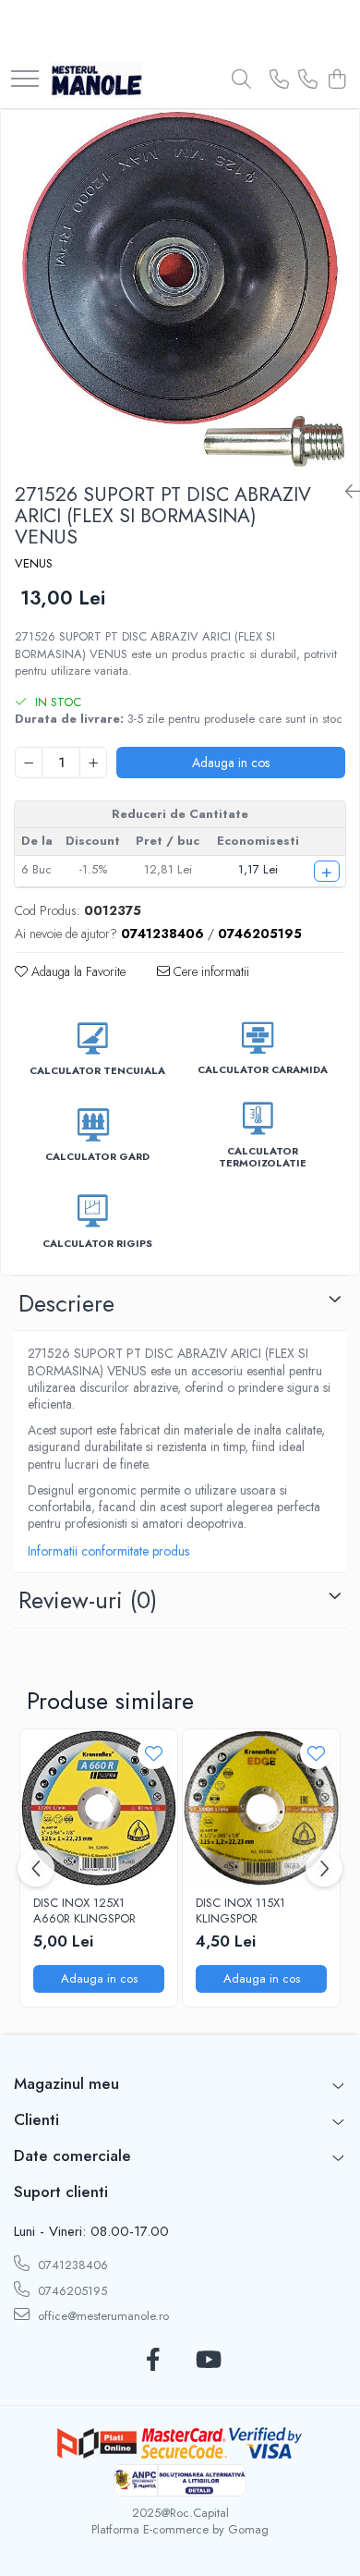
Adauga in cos (231, 763)
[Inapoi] (345, 492)
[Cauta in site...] (241, 80)
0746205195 (71, 2291)
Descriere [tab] (66, 1303)
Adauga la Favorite (77, 971)
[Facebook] (153, 2361)
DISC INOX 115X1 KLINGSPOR (240, 1911)
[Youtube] (207, 2361)
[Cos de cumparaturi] (336, 80)
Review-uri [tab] (88, 1600)
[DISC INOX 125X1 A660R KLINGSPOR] (99, 1808)
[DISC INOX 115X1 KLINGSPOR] (261, 1808)
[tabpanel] (180, 289)
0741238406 (71, 2265)
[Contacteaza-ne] (279, 80)
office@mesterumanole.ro (102, 2316)
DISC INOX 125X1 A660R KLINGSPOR (84, 1911)
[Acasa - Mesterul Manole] (97, 80)
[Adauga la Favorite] (154, 1753)
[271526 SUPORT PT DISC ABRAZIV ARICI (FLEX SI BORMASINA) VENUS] (180, 289)
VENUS (34, 564)
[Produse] (25, 80)
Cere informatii (210, 971)
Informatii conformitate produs (108, 1551)
